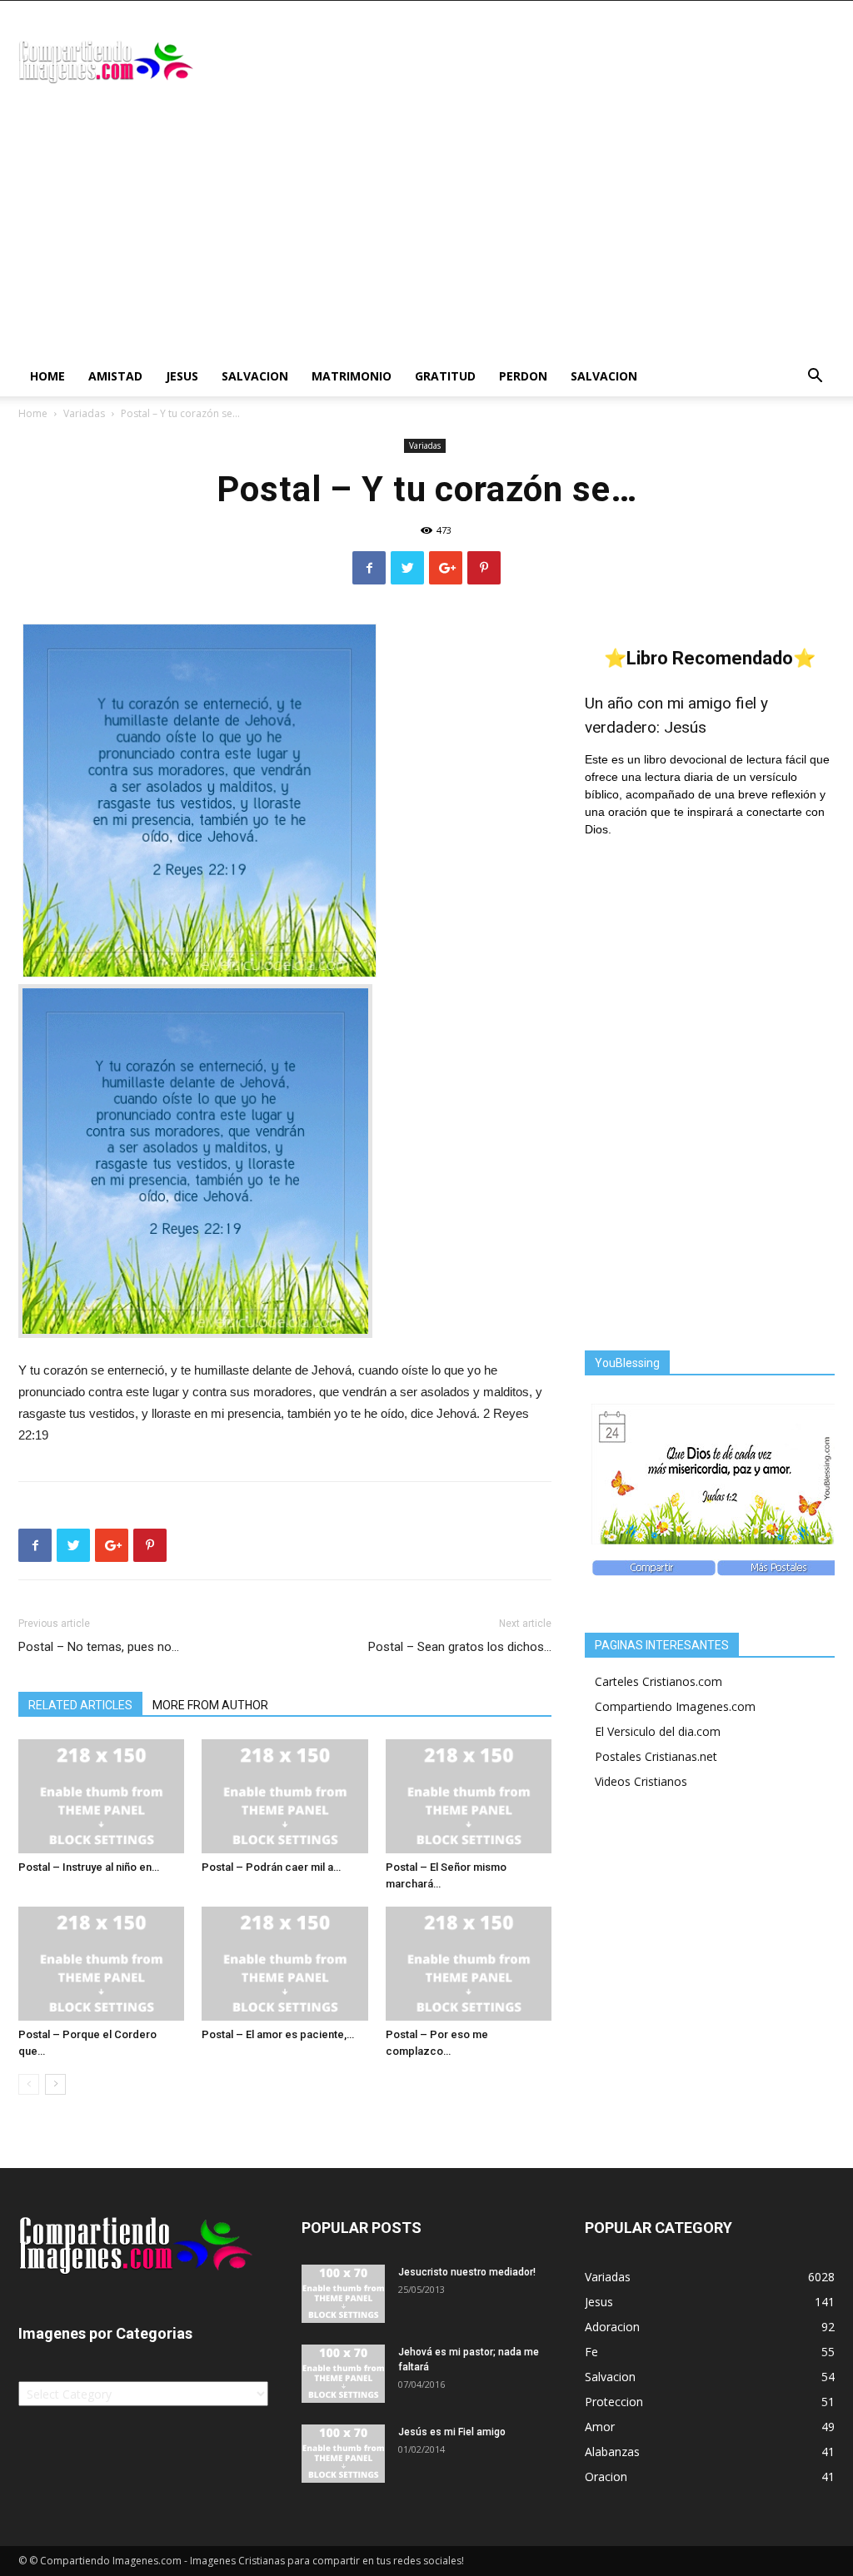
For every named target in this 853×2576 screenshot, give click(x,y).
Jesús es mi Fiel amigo (452, 2432)
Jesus (182, 376)
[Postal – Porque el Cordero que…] (101, 1964)
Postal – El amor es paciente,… (278, 2034)
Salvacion (255, 376)
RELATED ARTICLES (80, 1705)
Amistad (115, 376)
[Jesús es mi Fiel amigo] (343, 2454)
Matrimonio (352, 376)
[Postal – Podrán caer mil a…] (284, 1796)
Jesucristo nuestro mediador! (467, 2272)
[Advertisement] (426, 231)
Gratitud (445, 376)
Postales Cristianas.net (656, 1756)
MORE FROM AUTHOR (210, 1705)
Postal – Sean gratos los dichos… (460, 1647)
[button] (815, 378)
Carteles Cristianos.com (658, 1681)
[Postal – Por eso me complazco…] (469, 1964)
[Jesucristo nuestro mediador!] (343, 2294)
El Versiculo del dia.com (658, 1731)
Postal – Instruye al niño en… (89, 1867)
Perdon (523, 376)
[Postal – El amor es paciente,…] (284, 1964)
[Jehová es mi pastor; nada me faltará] (343, 2374)
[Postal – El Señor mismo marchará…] (469, 1796)
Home (47, 376)
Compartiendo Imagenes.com (675, 1706)
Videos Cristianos (641, 1781)
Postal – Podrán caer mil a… (271, 1867)
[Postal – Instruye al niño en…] (101, 1796)
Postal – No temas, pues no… (99, 1647)
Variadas (84, 413)
